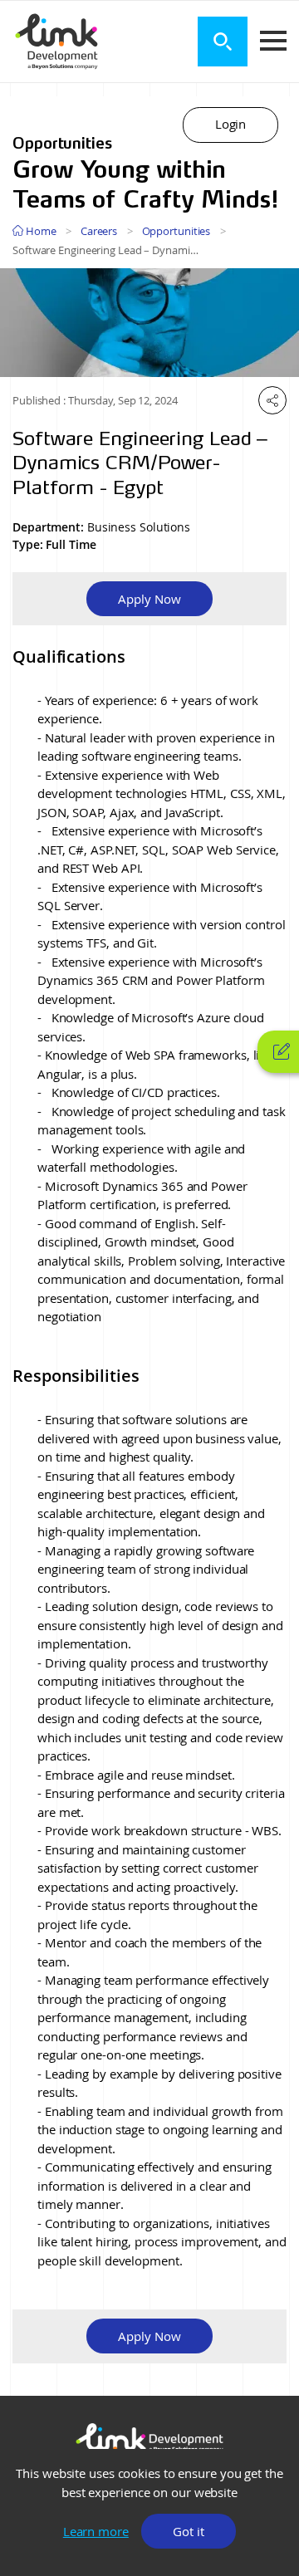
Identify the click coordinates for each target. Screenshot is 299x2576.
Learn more (96, 2531)
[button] (230, 125)
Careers (99, 231)
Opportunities (176, 231)
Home (40, 231)
